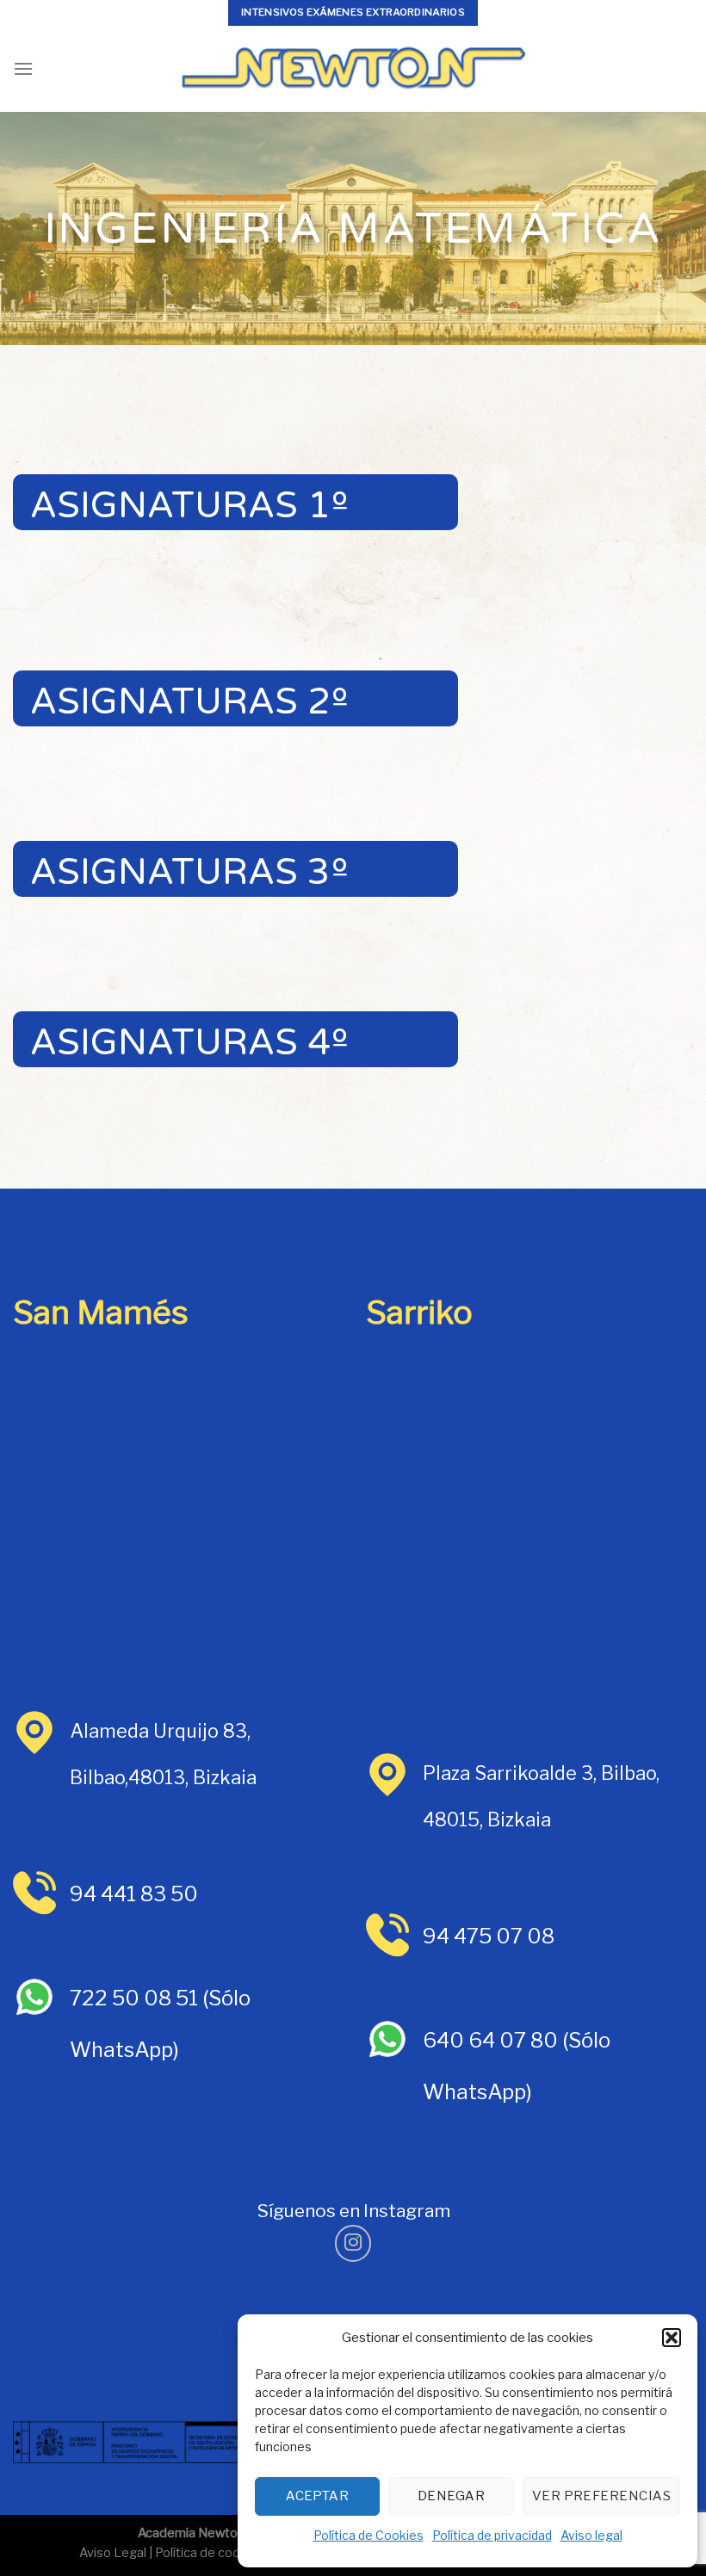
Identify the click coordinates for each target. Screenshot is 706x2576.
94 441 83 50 (134, 1894)
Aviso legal (591, 2535)
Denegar (451, 2496)
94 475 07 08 (489, 1936)
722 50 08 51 (136, 1998)
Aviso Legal (113, 2553)
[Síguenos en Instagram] (353, 2243)
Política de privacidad (492, 2535)
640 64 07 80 (490, 2040)
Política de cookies (210, 2553)
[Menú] (23, 68)
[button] (672, 2338)
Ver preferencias (601, 2496)
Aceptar (317, 2496)
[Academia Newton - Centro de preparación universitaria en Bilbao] (353, 69)
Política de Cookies (368, 2535)
